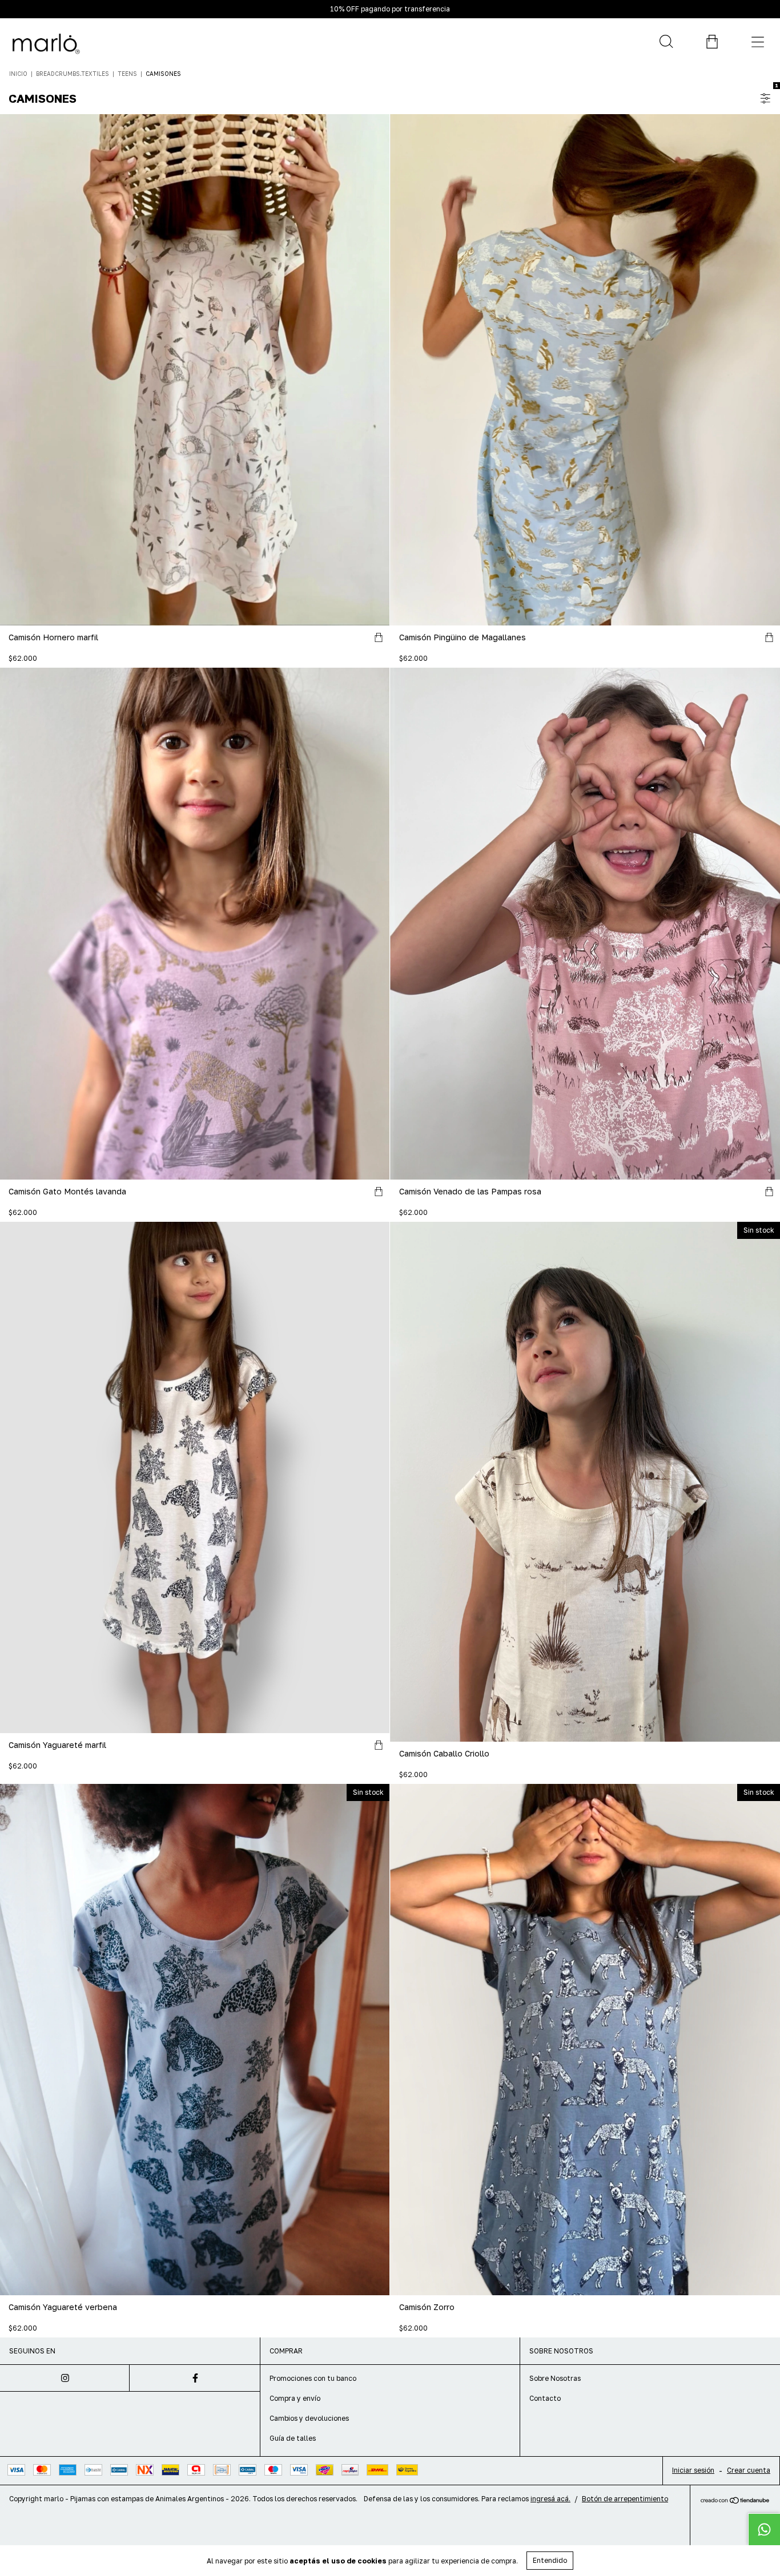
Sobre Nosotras (555, 2378)
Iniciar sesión (693, 2470)
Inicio (18, 74)
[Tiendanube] (735, 2501)
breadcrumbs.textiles (73, 74)
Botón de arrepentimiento (625, 2499)
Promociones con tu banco (313, 2378)
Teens (127, 74)
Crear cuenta (749, 2470)
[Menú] (757, 42)
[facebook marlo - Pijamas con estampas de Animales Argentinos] (194, 2378)
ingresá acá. (550, 2499)
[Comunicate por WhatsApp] (764, 2529)
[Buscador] (666, 42)
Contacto (545, 2398)
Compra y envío (295, 2398)
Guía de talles (293, 2438)
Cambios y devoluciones (309, 2418)
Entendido (550, 2560)
